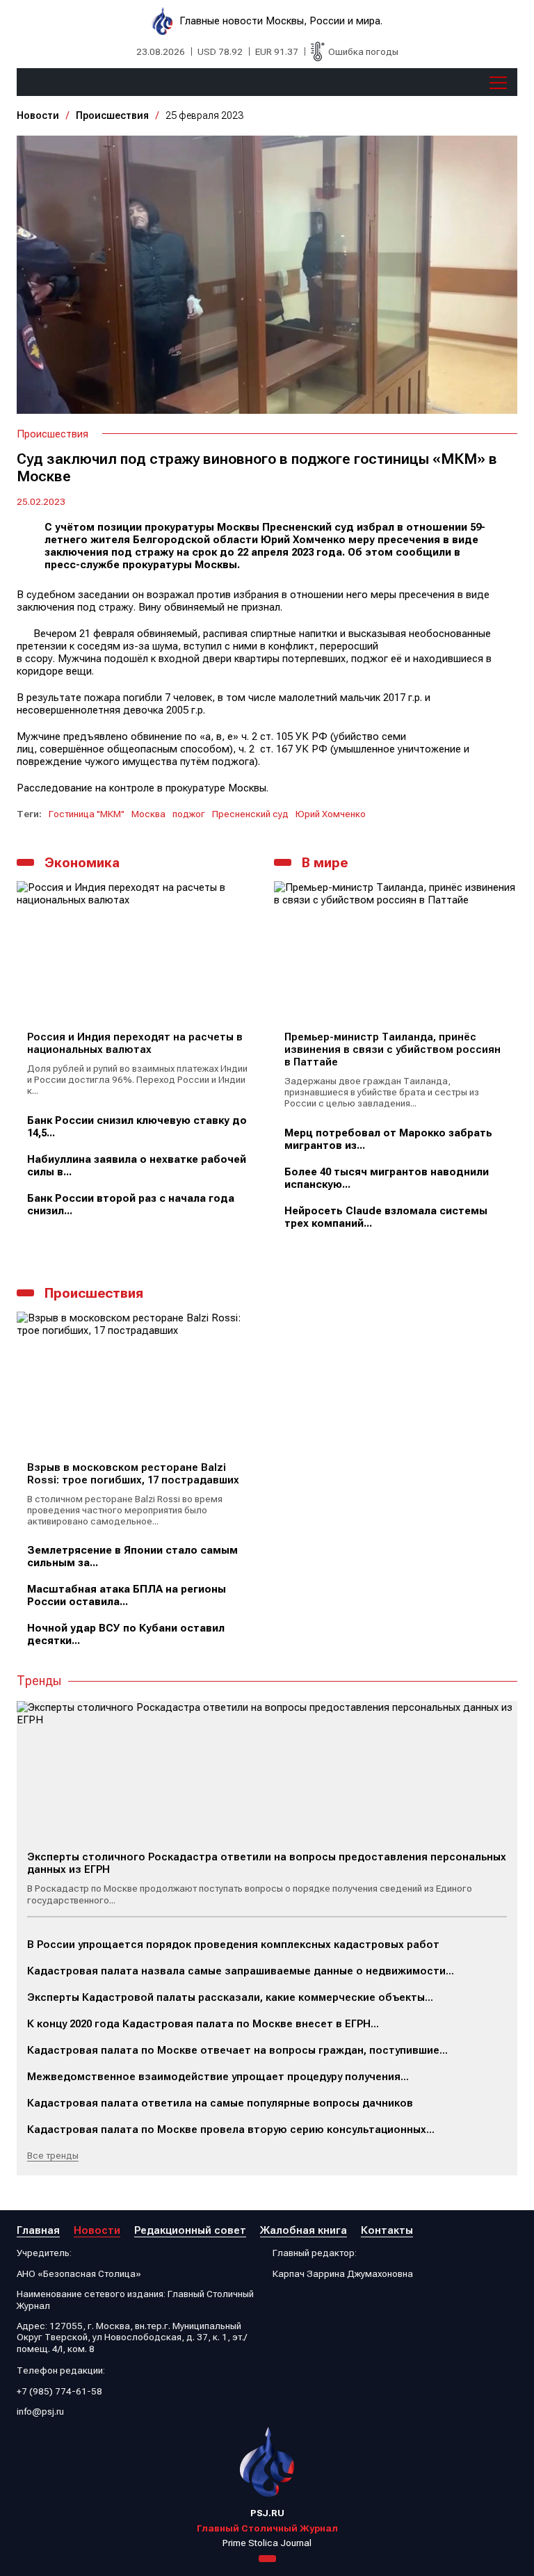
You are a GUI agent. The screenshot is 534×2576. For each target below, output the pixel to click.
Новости (38, 115)
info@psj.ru (40, 2411)
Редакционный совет (190, 2230)
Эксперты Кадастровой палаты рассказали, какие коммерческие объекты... (230, 1997)
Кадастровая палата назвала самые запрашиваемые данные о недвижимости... (241, 1971)
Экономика (82, 863)
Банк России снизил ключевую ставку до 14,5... (137, 1127)
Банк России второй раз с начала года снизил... (131, 1205)
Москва (148, 814)
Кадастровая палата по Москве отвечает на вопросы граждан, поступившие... (237, 2050)
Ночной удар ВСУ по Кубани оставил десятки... (126, 1634)
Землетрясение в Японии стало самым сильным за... (132, 1556)
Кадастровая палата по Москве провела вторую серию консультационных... (231, 2130)
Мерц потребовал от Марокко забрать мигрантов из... (388, 1139)
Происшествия (112, 115)
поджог (189, 814)
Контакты (387, 2230)
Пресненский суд (250, 814)
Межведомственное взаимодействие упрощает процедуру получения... (218, 2077)
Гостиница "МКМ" (87, 814)
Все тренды (53, 2155)
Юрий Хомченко (331, 814)
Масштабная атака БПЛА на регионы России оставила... (127, 1595)
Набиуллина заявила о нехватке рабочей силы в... (137, 1166)
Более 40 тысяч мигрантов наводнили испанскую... (387, 1178)
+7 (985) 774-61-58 (59, 2391)
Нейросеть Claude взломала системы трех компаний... (386, 1217)
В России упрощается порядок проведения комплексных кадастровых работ (233, 1945)
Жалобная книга (304, 2230)
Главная (38, 2230)
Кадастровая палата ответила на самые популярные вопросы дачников (220, 2103)
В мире (325, 863)
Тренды (39, 1681)
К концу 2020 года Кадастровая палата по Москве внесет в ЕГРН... (203, 2024)
